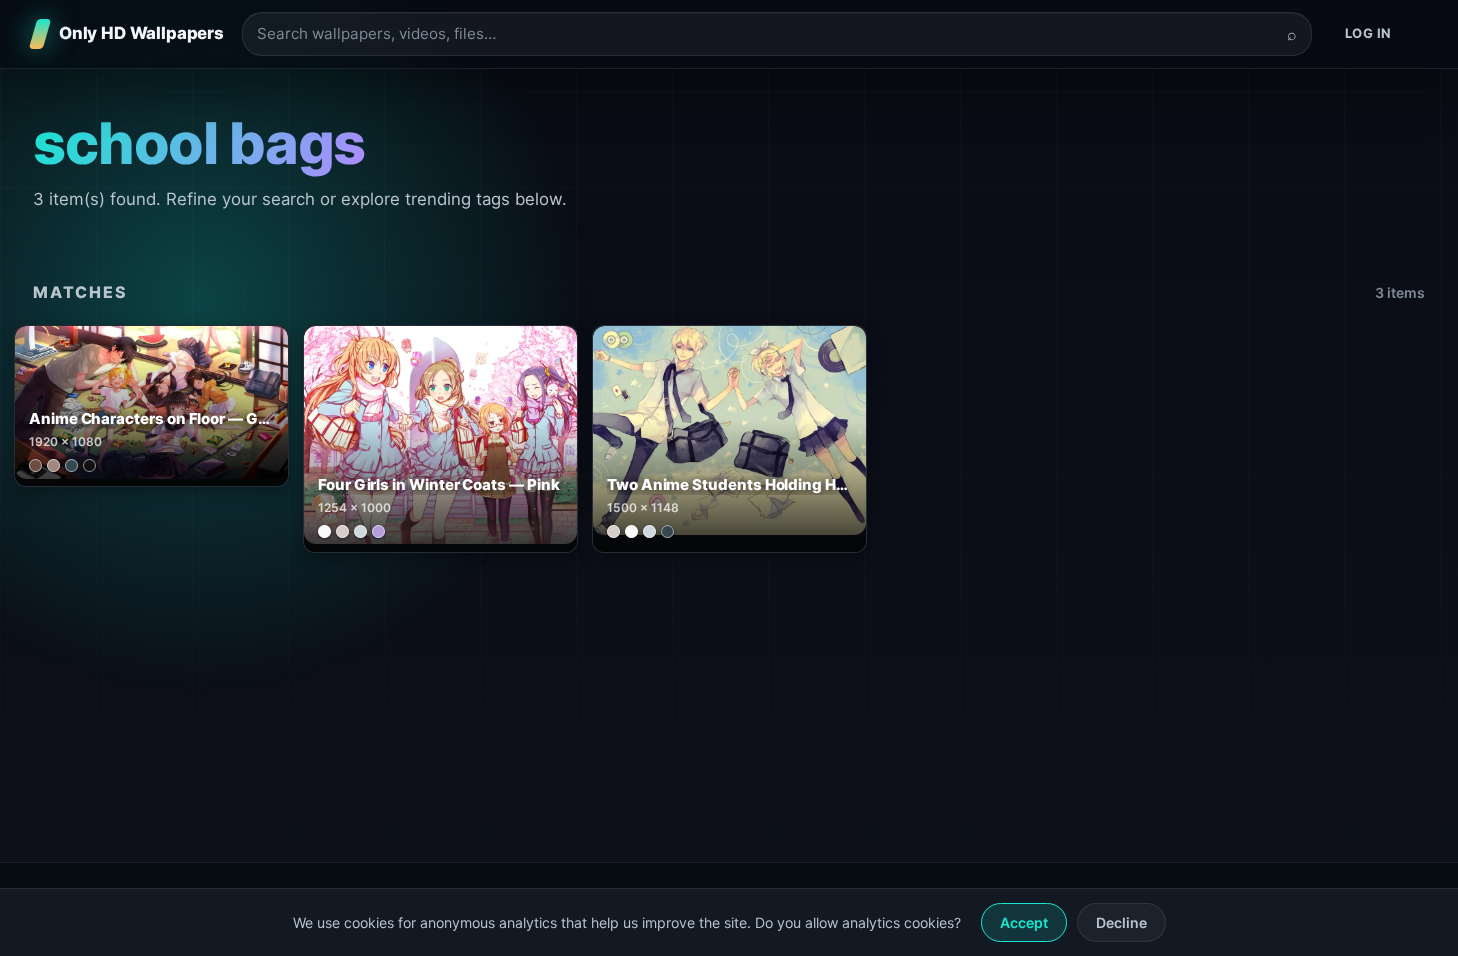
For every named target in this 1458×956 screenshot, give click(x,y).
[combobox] (765, 34)
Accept (1024, 922)
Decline (1121, 922)
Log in (1368, 33)
